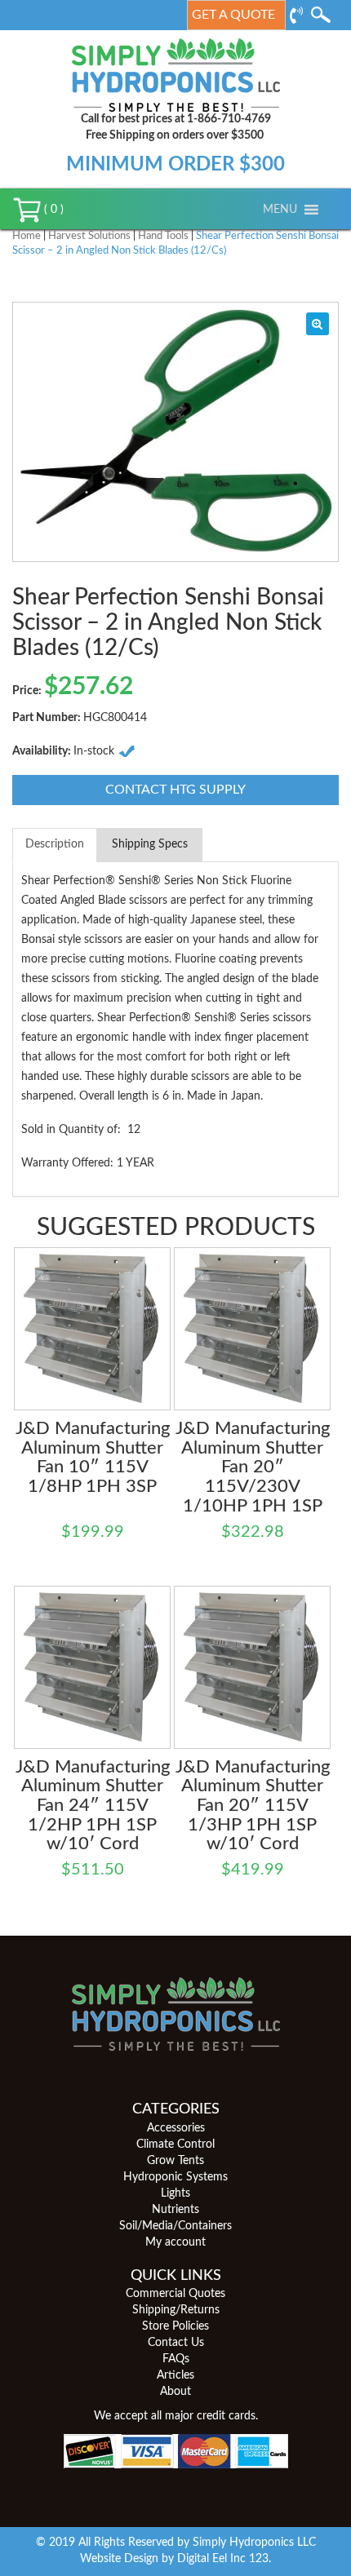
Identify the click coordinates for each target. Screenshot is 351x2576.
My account (175, 2242)
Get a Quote (233, 15)
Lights (175, 2193)
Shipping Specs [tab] (150, 844)
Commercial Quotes (175, 2294)
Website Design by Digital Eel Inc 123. (175, 2559)
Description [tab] (55, 844)
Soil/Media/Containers (175, 2226)
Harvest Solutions (89, 236)
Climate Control (175, 2144)
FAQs (176, 2359)
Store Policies (175, 2326)
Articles (175, 2375)
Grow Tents (175, 2161)
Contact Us (176, 2343)
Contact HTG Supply (175, 790)
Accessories (176, 2128)
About (175, 2392)
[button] (280, 210)
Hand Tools (163, 236)
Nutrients (175, 2210)
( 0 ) (52, 210)
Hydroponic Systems (175, 2177)
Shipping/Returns (176, 2310)
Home (27, 236)
